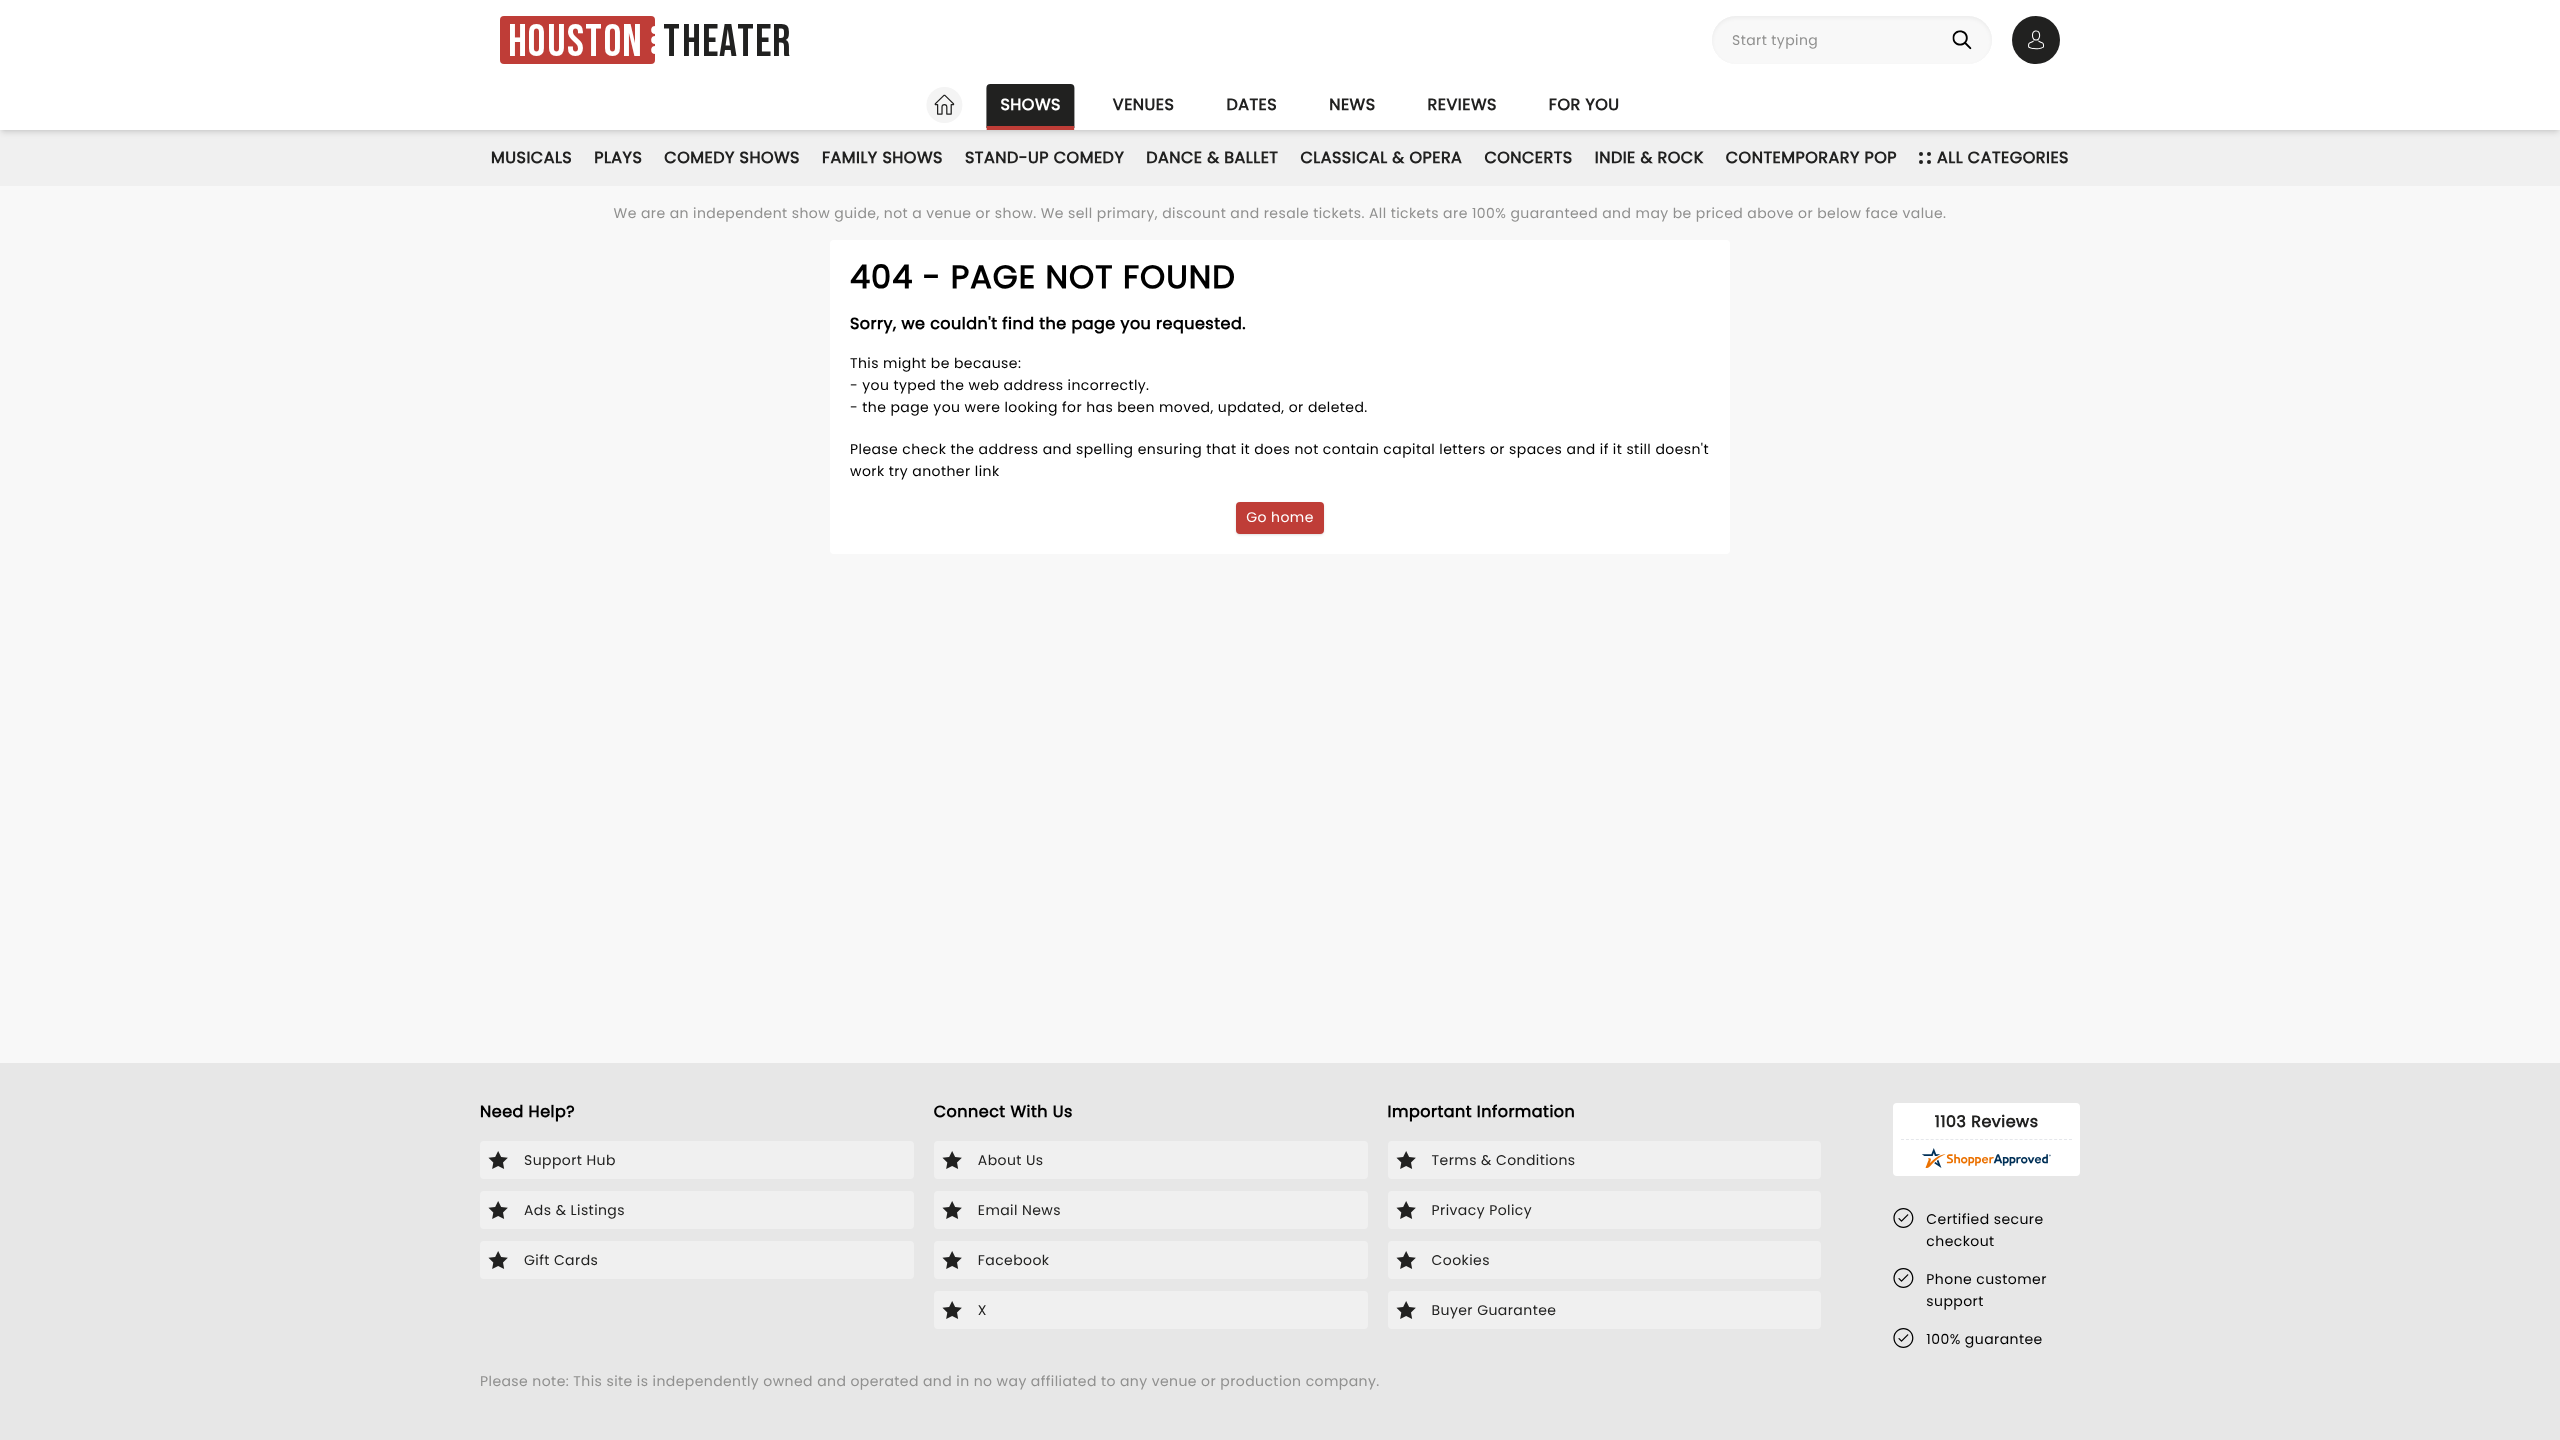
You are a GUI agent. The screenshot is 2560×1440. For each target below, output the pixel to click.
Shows (1030, 104)
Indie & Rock (1649, 157)
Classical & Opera (1381, 157)
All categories (2003, 157)
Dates (1251, 104)
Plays (618, 157)
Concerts (1528, 157)
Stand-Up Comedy (1044, 157)
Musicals (531, 157)
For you (1584, 104)
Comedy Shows (732, 157)
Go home (1280, 517)
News (1352, 104)
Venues (1144, 104)
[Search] (1966, 40)
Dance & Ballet (1212, 157)
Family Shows (882, 157)
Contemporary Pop (1811, 157)
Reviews (1462, 104)
